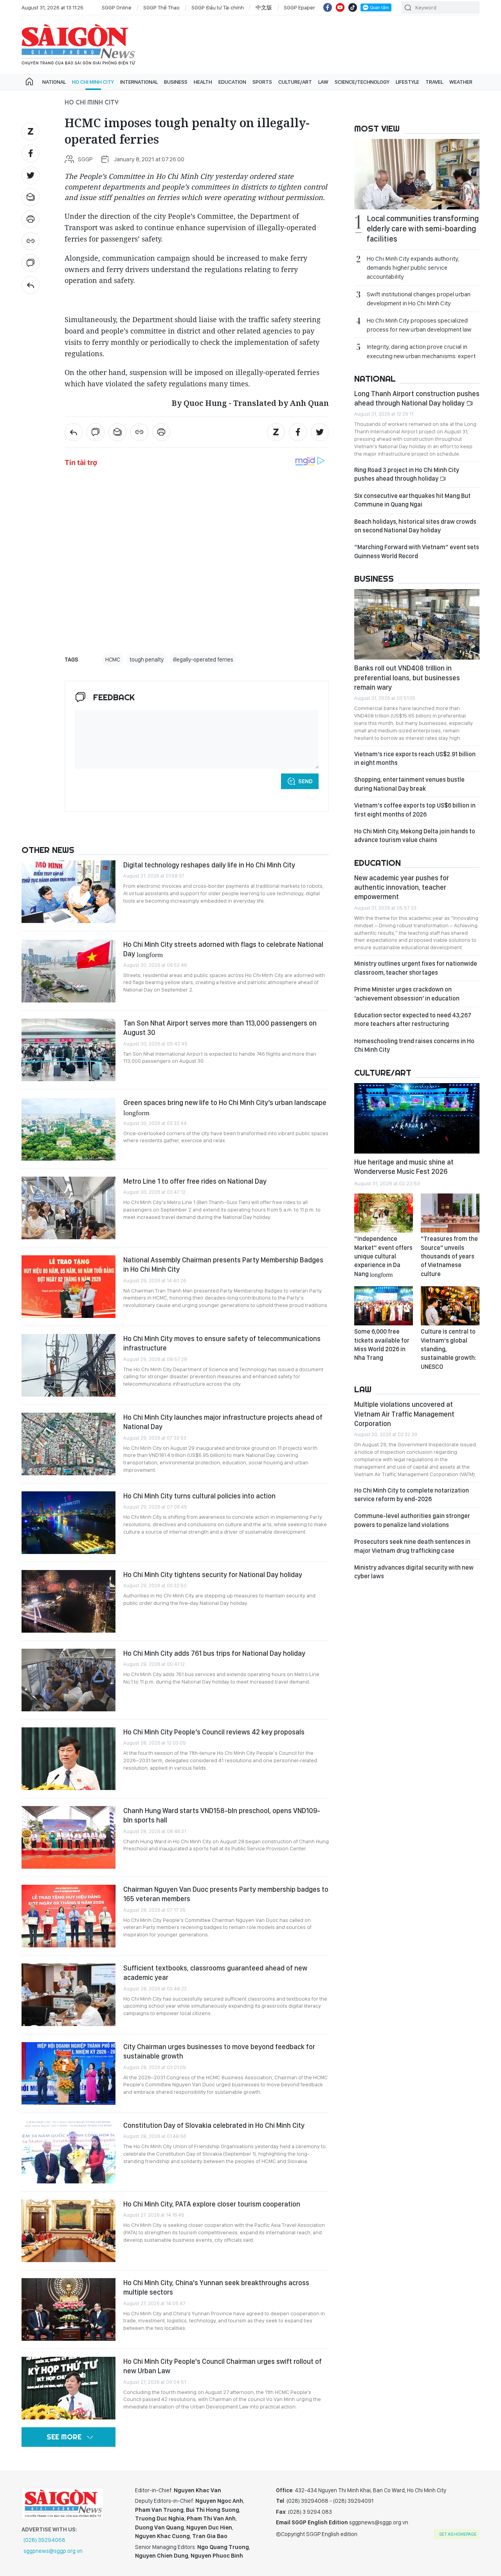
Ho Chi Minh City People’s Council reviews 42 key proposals (214, 1732)
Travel (434, 82)
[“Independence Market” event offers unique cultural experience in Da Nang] (384, 1213)
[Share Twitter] (31, 175)
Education (232, 82)
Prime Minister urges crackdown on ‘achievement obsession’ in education (407, 994)
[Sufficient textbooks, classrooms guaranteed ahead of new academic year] (68, 1995)
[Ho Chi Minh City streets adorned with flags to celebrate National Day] (68, 971)
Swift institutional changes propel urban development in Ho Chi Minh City (419, 299)
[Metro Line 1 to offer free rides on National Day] (68, 1208)
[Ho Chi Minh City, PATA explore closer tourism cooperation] (68, 2231)
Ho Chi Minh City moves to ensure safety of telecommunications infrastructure (222, 1343)
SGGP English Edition (78, 45)
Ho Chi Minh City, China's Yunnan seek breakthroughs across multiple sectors (216, 2287)
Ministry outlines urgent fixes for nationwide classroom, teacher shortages (416, 968)
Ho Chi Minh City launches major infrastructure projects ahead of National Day (223, 1422)
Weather (461, 82)
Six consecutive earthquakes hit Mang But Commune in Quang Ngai (412, 500)
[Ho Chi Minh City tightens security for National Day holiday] (68, 1601)
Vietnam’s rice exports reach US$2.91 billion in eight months (415, 758)
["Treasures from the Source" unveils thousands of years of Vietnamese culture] (450, 1213)
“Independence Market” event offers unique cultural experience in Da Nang (383, 1256)
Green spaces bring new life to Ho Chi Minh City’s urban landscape (225, 1107)
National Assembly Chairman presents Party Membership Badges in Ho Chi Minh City (223, 1265)
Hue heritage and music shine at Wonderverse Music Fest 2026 (404, 1167)
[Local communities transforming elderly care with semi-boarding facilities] (417, 174)
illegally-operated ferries (203, 660)
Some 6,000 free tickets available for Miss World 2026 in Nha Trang (382, 1345)
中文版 (264, 7)
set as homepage (458, 2534)
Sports (262, 82)
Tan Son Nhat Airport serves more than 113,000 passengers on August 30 (220, 1028)
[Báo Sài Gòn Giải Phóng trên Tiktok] (353, 7)
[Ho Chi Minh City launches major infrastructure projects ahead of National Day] (68, 1444)
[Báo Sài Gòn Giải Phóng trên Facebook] (328, 7)
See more (64, 2437)
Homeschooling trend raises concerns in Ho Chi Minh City (414, 1045)
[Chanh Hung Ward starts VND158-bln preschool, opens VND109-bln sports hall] (68, 1837)
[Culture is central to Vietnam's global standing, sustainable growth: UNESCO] (450, 1306)
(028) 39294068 (44, 2540)
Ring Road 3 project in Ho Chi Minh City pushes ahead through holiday (407, 474)
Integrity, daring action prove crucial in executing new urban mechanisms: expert (421, 351)
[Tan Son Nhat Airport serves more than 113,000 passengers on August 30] (68, 1050)
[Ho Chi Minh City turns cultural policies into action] (68, 1523)
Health (203, 82)
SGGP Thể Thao (161, 7)
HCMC (113, 660)
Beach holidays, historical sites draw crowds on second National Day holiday (415, 526)
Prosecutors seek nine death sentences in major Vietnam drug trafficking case (412, 1546)
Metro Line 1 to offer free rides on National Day (195, 1181)
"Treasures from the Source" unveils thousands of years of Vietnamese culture (449, 1256)
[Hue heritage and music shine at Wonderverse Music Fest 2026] (417, 1118)
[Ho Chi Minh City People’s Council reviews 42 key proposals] (68, 1759)
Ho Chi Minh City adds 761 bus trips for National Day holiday (214, 1653)
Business (176, 82)
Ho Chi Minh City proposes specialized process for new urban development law (419, 325)
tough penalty (147, 660)
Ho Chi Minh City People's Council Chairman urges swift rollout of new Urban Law (223, 2366)
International (139, 82)
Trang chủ (29, 82)
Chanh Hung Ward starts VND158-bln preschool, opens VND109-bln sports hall (222, 1815)
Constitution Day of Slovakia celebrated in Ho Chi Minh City (214, 2125)
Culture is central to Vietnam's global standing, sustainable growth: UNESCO (449, 1349)
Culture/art (295, 82)
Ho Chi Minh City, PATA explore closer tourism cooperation (212, 2204)
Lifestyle (407, 82)
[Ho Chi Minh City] (31, 285)
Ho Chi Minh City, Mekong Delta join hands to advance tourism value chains (415, 836)
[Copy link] (31, 241)
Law (323, 82)
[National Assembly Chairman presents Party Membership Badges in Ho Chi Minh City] (68, 1287)
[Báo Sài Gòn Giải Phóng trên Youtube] (340, 7)
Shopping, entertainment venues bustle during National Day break (409, 784)
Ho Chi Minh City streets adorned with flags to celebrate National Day (223, 949)
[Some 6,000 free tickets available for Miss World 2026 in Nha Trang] (384, 1306)
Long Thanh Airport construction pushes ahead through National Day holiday (417, 398)
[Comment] (31, 263)
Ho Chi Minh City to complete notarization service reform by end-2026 (412, 1495)
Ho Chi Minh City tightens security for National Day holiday (213, 1575)
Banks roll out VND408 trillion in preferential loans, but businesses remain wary (407, 678)
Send (305, 781)
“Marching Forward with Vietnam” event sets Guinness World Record (417, 551)
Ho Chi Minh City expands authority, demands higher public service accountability (413, 268)
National (54, 82)
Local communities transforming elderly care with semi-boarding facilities (423, 229)
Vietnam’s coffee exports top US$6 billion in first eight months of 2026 (415, 810)
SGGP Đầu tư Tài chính (218, 7)
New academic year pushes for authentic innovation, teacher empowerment (402, 887)
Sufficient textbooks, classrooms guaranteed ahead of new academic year (215, 1973)
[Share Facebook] (31, 153)
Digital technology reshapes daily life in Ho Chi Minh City (209, 865)
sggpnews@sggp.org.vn (53, 2551)
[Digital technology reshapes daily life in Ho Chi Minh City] (68, 892)
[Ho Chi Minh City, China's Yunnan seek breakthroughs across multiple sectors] (68, 2309)
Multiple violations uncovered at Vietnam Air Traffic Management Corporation (404, 1414)
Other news (48, 850)
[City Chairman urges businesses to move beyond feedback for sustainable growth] (68, 2073)
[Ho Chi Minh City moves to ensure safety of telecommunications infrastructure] (68, 1365)
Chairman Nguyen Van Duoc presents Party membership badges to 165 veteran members (226, 1894)
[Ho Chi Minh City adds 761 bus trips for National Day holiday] (68, 1680)
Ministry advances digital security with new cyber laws (414, 1572)
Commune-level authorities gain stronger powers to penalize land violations (412, 1520)
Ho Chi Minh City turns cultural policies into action (199, 1496)
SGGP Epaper (299, 7)
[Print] (31, 219)
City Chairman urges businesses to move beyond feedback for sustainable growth (219, 2051)
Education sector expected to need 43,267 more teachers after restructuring (413, 1019)
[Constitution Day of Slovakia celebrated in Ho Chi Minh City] (68, 2152)
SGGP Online (117, 7)
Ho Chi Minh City (93, 82)
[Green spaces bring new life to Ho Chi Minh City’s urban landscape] (68, 1129)
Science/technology (362, 82)
